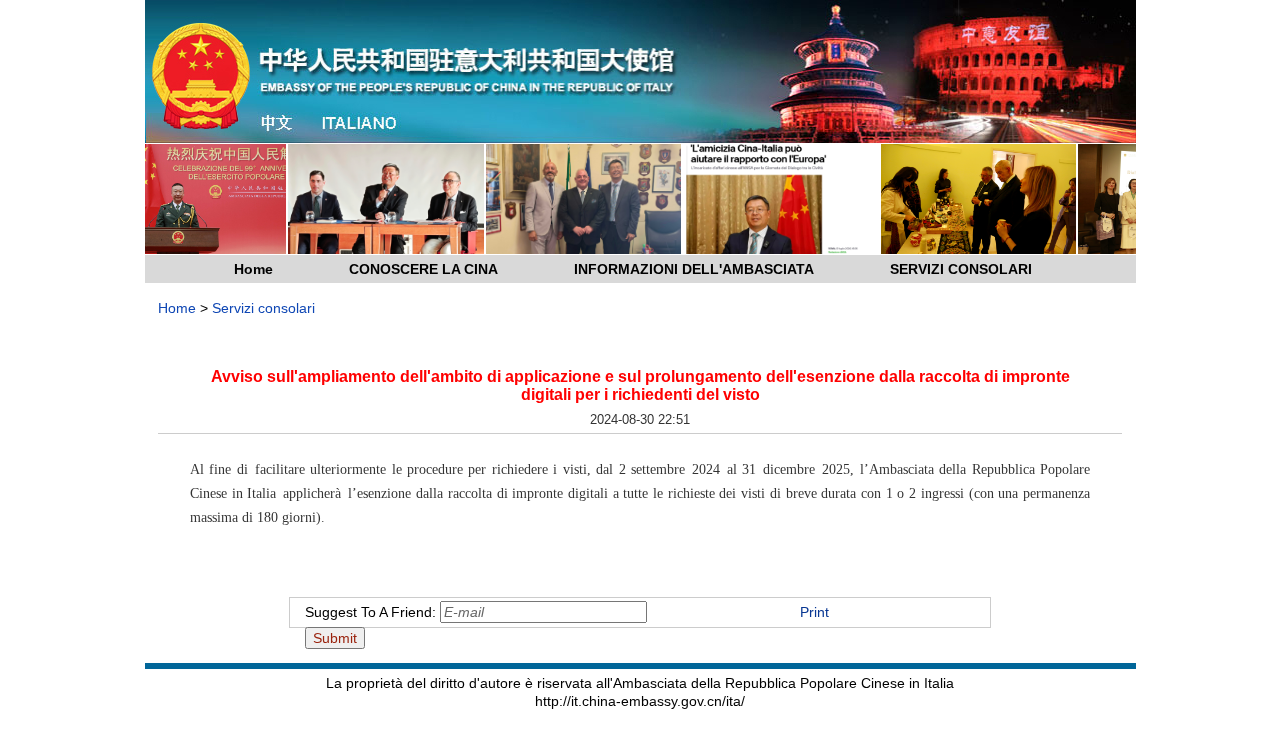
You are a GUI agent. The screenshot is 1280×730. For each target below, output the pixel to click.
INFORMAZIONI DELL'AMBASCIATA (694, 269)
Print (814, 612)
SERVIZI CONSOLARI (961, 269)
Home (253, 269)
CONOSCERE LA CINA (423, 269)
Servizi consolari (263, 308)
